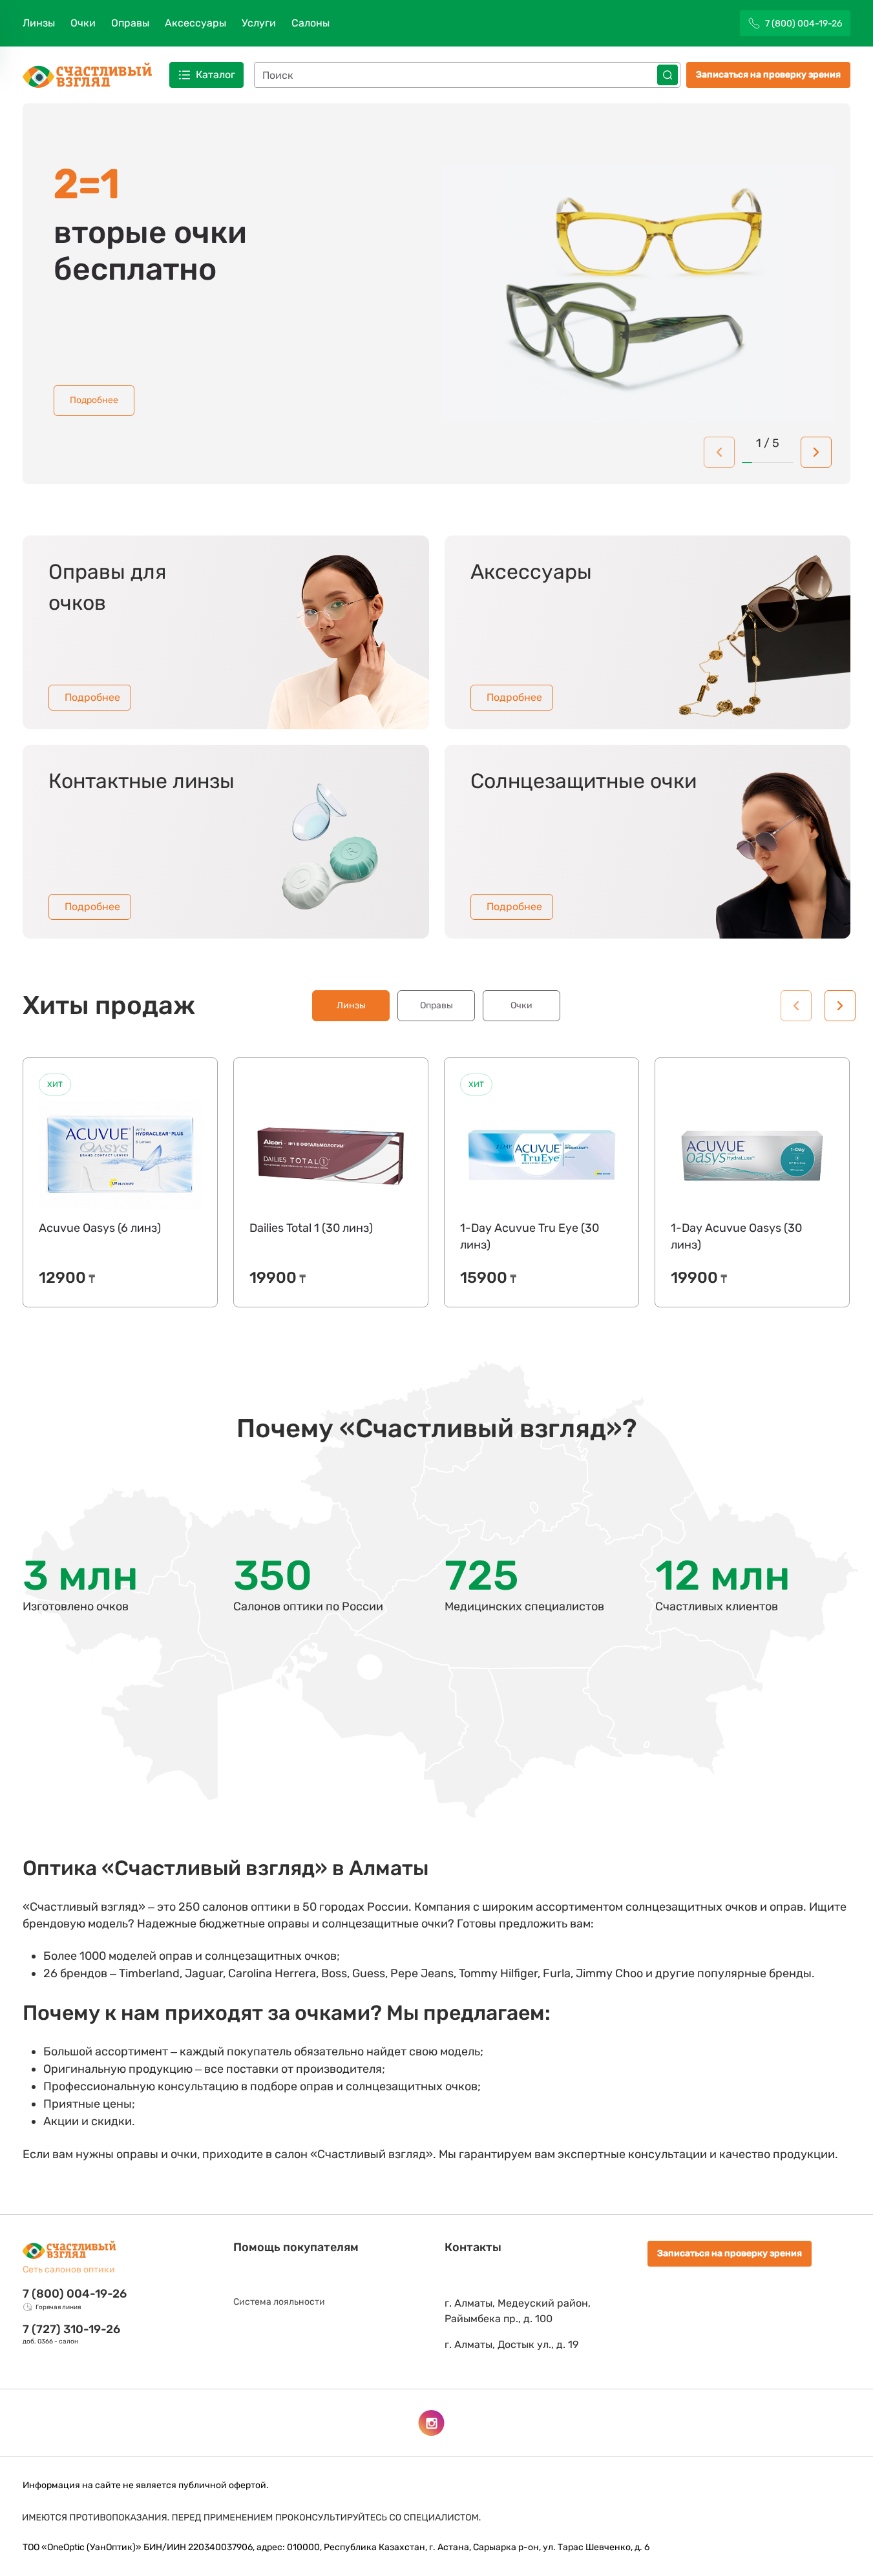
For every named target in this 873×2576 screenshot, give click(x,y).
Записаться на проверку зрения (768, 75)
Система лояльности (279, 2302)
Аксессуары (195, 23)
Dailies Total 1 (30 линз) (311, 1228)
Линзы (39, 23)
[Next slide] (816, 452)
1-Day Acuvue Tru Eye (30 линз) (530, 1236)
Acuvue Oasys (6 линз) (100, 1228)
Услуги (259, 23)
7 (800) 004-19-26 (75, 2294)
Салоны (310, 23)
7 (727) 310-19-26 (71, 2329)
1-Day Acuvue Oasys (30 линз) (736, 1236)
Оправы (130, 23)
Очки (83, 23)
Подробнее (94, 400)
